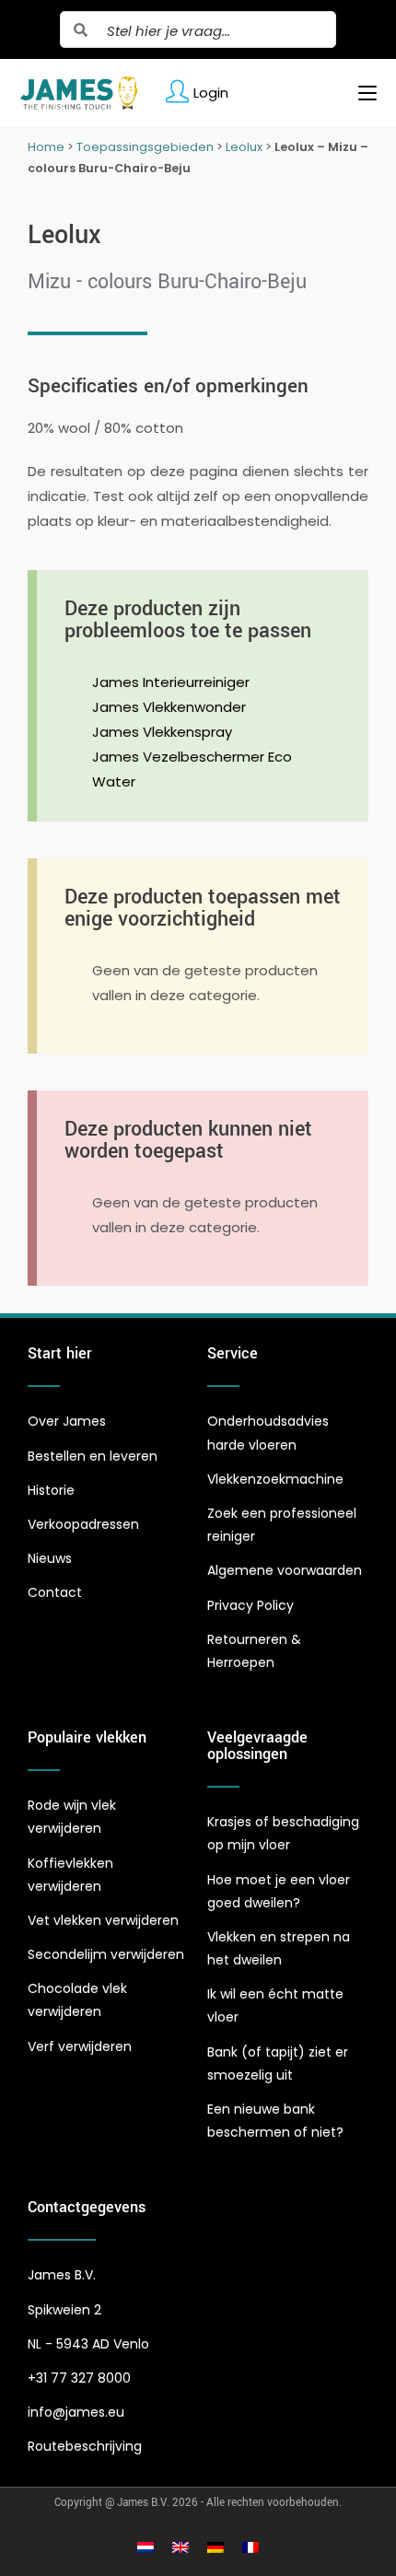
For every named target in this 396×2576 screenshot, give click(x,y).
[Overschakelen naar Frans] (250, 2547)
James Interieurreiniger (171, 682)
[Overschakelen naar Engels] (181, 2547)
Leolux (244, 147)
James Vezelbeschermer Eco (192, 757)
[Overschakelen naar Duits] (215, 2547)
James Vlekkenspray (162, 732)
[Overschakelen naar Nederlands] (146, 2547)
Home (46, 147)
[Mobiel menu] (361, 93)
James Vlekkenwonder (169, 707)
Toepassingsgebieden (145, 147)
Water (114, 781)
